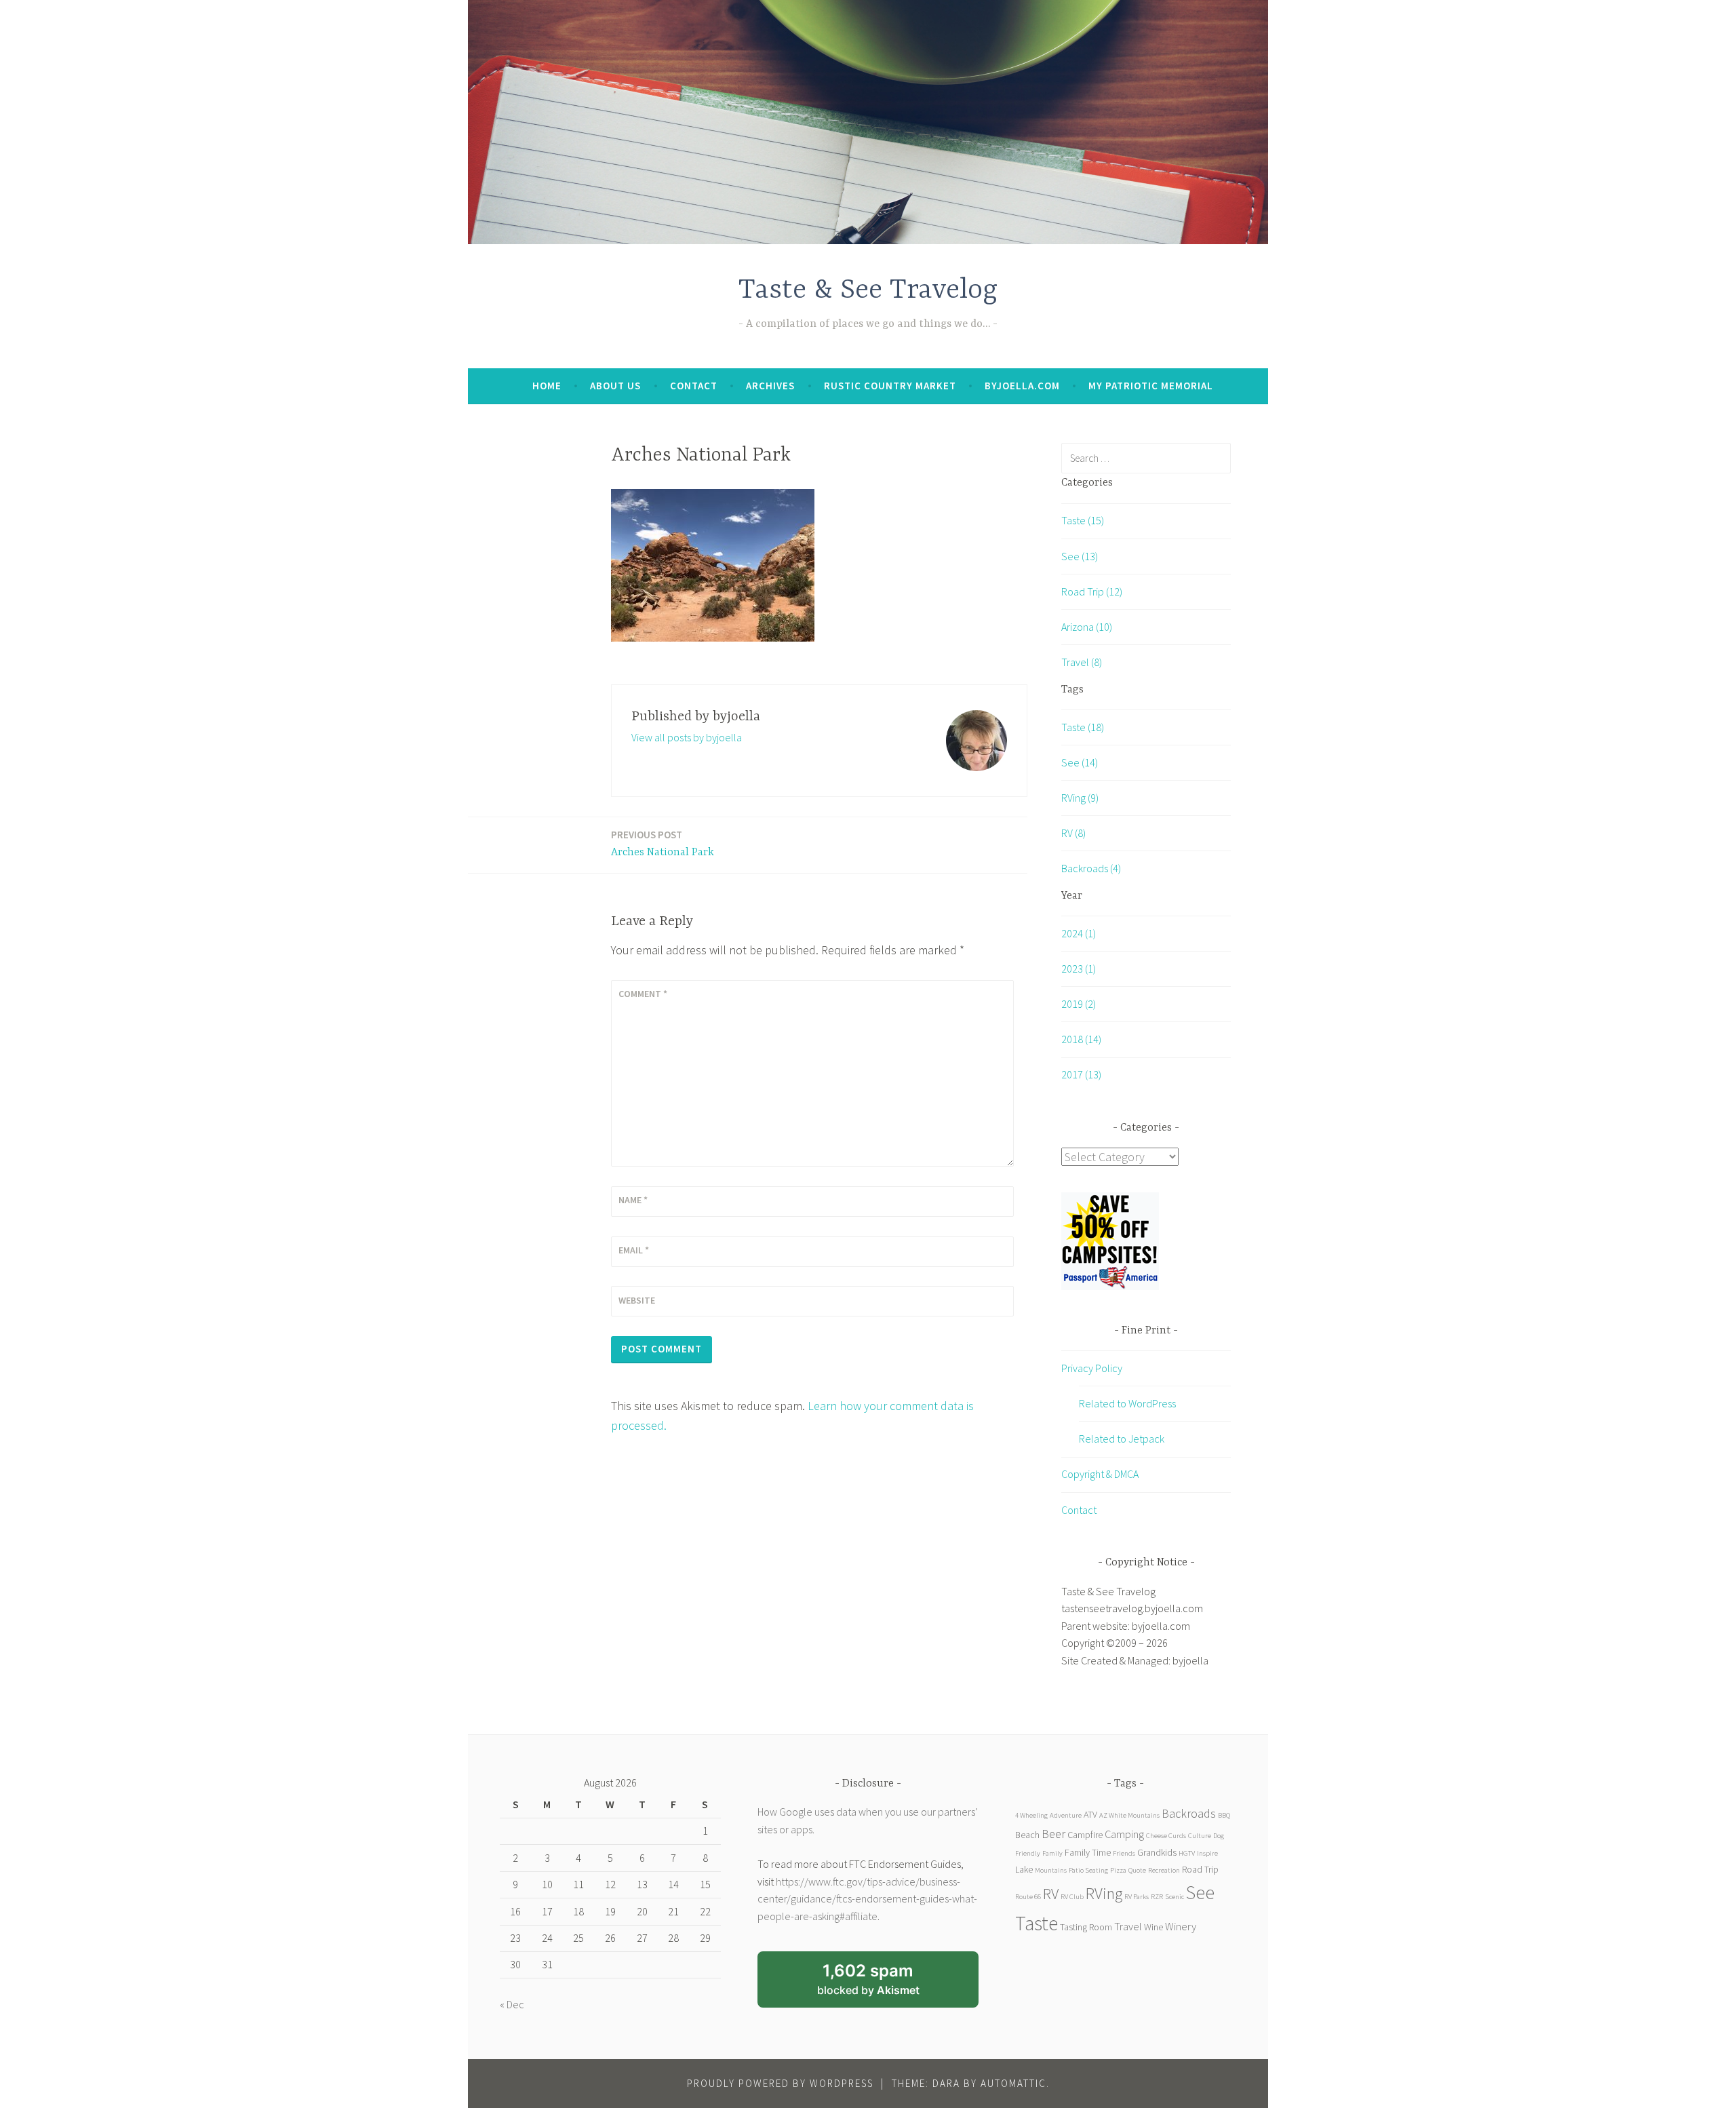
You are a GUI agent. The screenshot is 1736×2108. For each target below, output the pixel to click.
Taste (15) (1083, 520)
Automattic (1013, 2083)
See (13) (1080, 556)
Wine (1153, 1927)
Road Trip (1200, 1869)
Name (633, 1200)
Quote (1137, 1870)
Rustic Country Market (890, 386)
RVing (1104, 1893)
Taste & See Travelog (868, 291)
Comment (643, 994)
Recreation (1164, 1870)
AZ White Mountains (1129, 1815)
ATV (1090, 1814)
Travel (1128, 1926)
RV (1051, 1893)
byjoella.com (1022, 386)
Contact (694, 386)
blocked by (886, 1984)
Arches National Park (663, 843)
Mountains (1051, 1870)
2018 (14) (1081, 1039)
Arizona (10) (1087, 627)
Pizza (1118, 1870)
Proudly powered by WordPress (780, 2083)
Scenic (1175, 1897)
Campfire (1085, 1835)
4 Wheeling (1031, 1815)
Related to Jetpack (1122, 1439)
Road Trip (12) (1092, 591)
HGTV (1187, 1853)
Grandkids (1157, 1852)
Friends (1124, 1853)
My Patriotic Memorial (1151, 386)
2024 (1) (1079, 933)
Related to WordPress (1127, 1403)
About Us (615, 386)
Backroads (1189, 1813)
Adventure (1066, 1815)
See (1200, 1892)
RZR (1157, 1897)
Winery (1181, 1926)
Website (637, 1300)
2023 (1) (1079, 969)
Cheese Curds (1166, 1836)
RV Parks (1137, 1897)
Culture (1200, 1836)
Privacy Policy (1092, 1368)
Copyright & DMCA (1100, 1474)
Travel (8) (1082, 662)
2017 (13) (1081, 1074)
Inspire (1207, 1853)
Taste (1037, 1923)
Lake (1024, 1869)
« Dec (512, 2004)
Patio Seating (1088, 1870)
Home (547, 386)
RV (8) (1073, 833)
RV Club (1072, 1897)
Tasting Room (1086, 1927)
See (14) (1080, 762)
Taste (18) (1083, 727)
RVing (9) (1080, 798)
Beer (1053, 1834)
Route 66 (1028, 1897)
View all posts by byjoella (687, 737)
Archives (770, 386)
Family (1052, 1853)
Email (634, 1250)
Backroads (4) (1091, 868)
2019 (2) (1079, 1004)
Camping (1124, 1834)
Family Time (1088, 1852)
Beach (1027, 1835)
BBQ (1224, 1815)
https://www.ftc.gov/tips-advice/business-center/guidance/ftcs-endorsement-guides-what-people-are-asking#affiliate (867, 1899)
